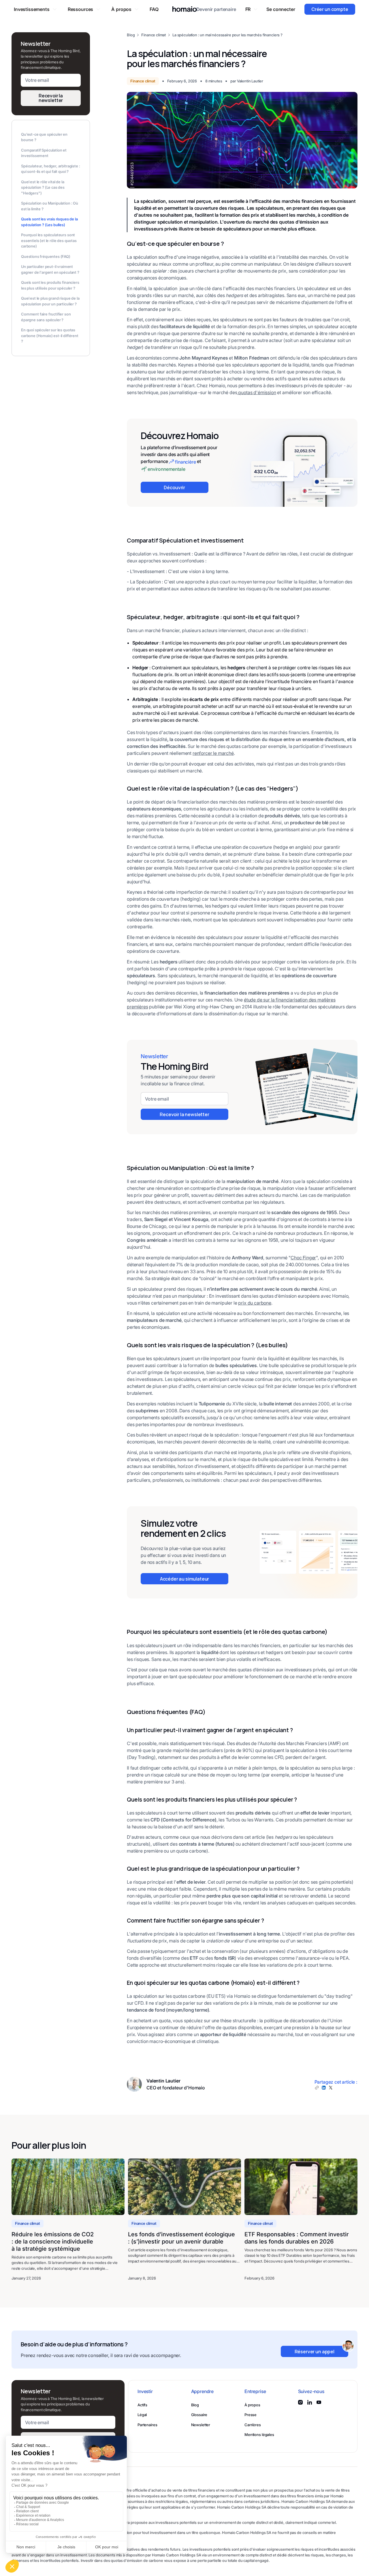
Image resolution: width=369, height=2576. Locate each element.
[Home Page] (185, 9)
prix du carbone (255, 1303)
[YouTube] (319, 2402)
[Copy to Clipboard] (317, 2088)
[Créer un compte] (330, 9)
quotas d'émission (257, 392)
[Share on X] (331, 2088)
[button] (35, 9)
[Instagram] (300, 2402)
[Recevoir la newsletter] (184, 1114)
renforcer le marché (213, 753)
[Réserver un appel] (315, 2351)
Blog (131, 35)
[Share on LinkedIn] (324, 2088)
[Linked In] (310, 2402)
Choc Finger (303, 1258)
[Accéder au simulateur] (184, 1579)
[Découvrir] (175, 487)
